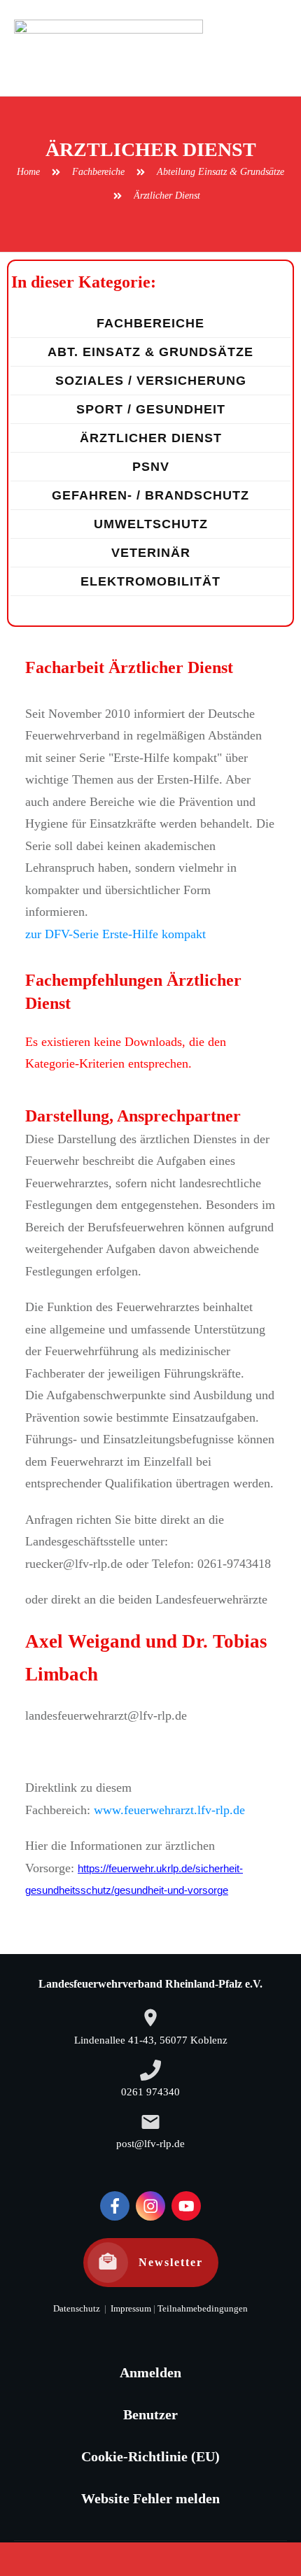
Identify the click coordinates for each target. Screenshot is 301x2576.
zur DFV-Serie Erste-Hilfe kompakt (115, 934)
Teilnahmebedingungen (203, 2309)
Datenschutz (77, 2309)
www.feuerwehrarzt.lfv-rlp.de (169, 1810)
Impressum (130, 2309)
